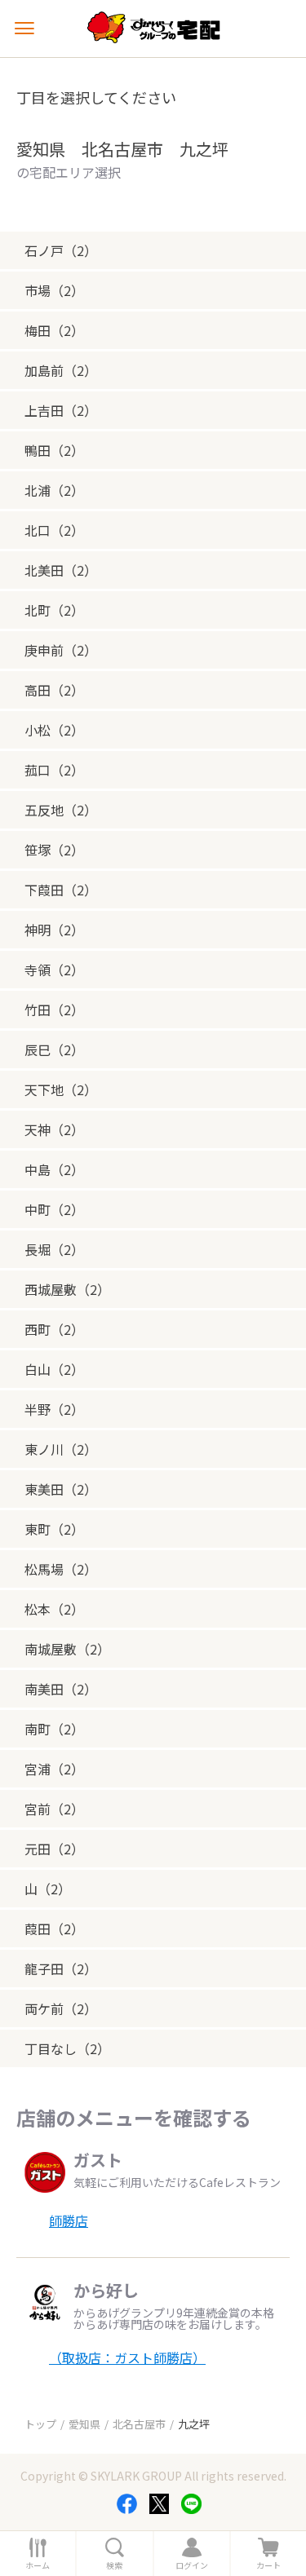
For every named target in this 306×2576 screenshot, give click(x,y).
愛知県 (84, 2424)
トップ (40, 2424)
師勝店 (69, 2220)
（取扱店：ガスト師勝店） (127, 2357)
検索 (114, 2565)
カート (268, 2565)
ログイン (192, 2565)
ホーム (38, 2565)
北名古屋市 (139, 2424)
